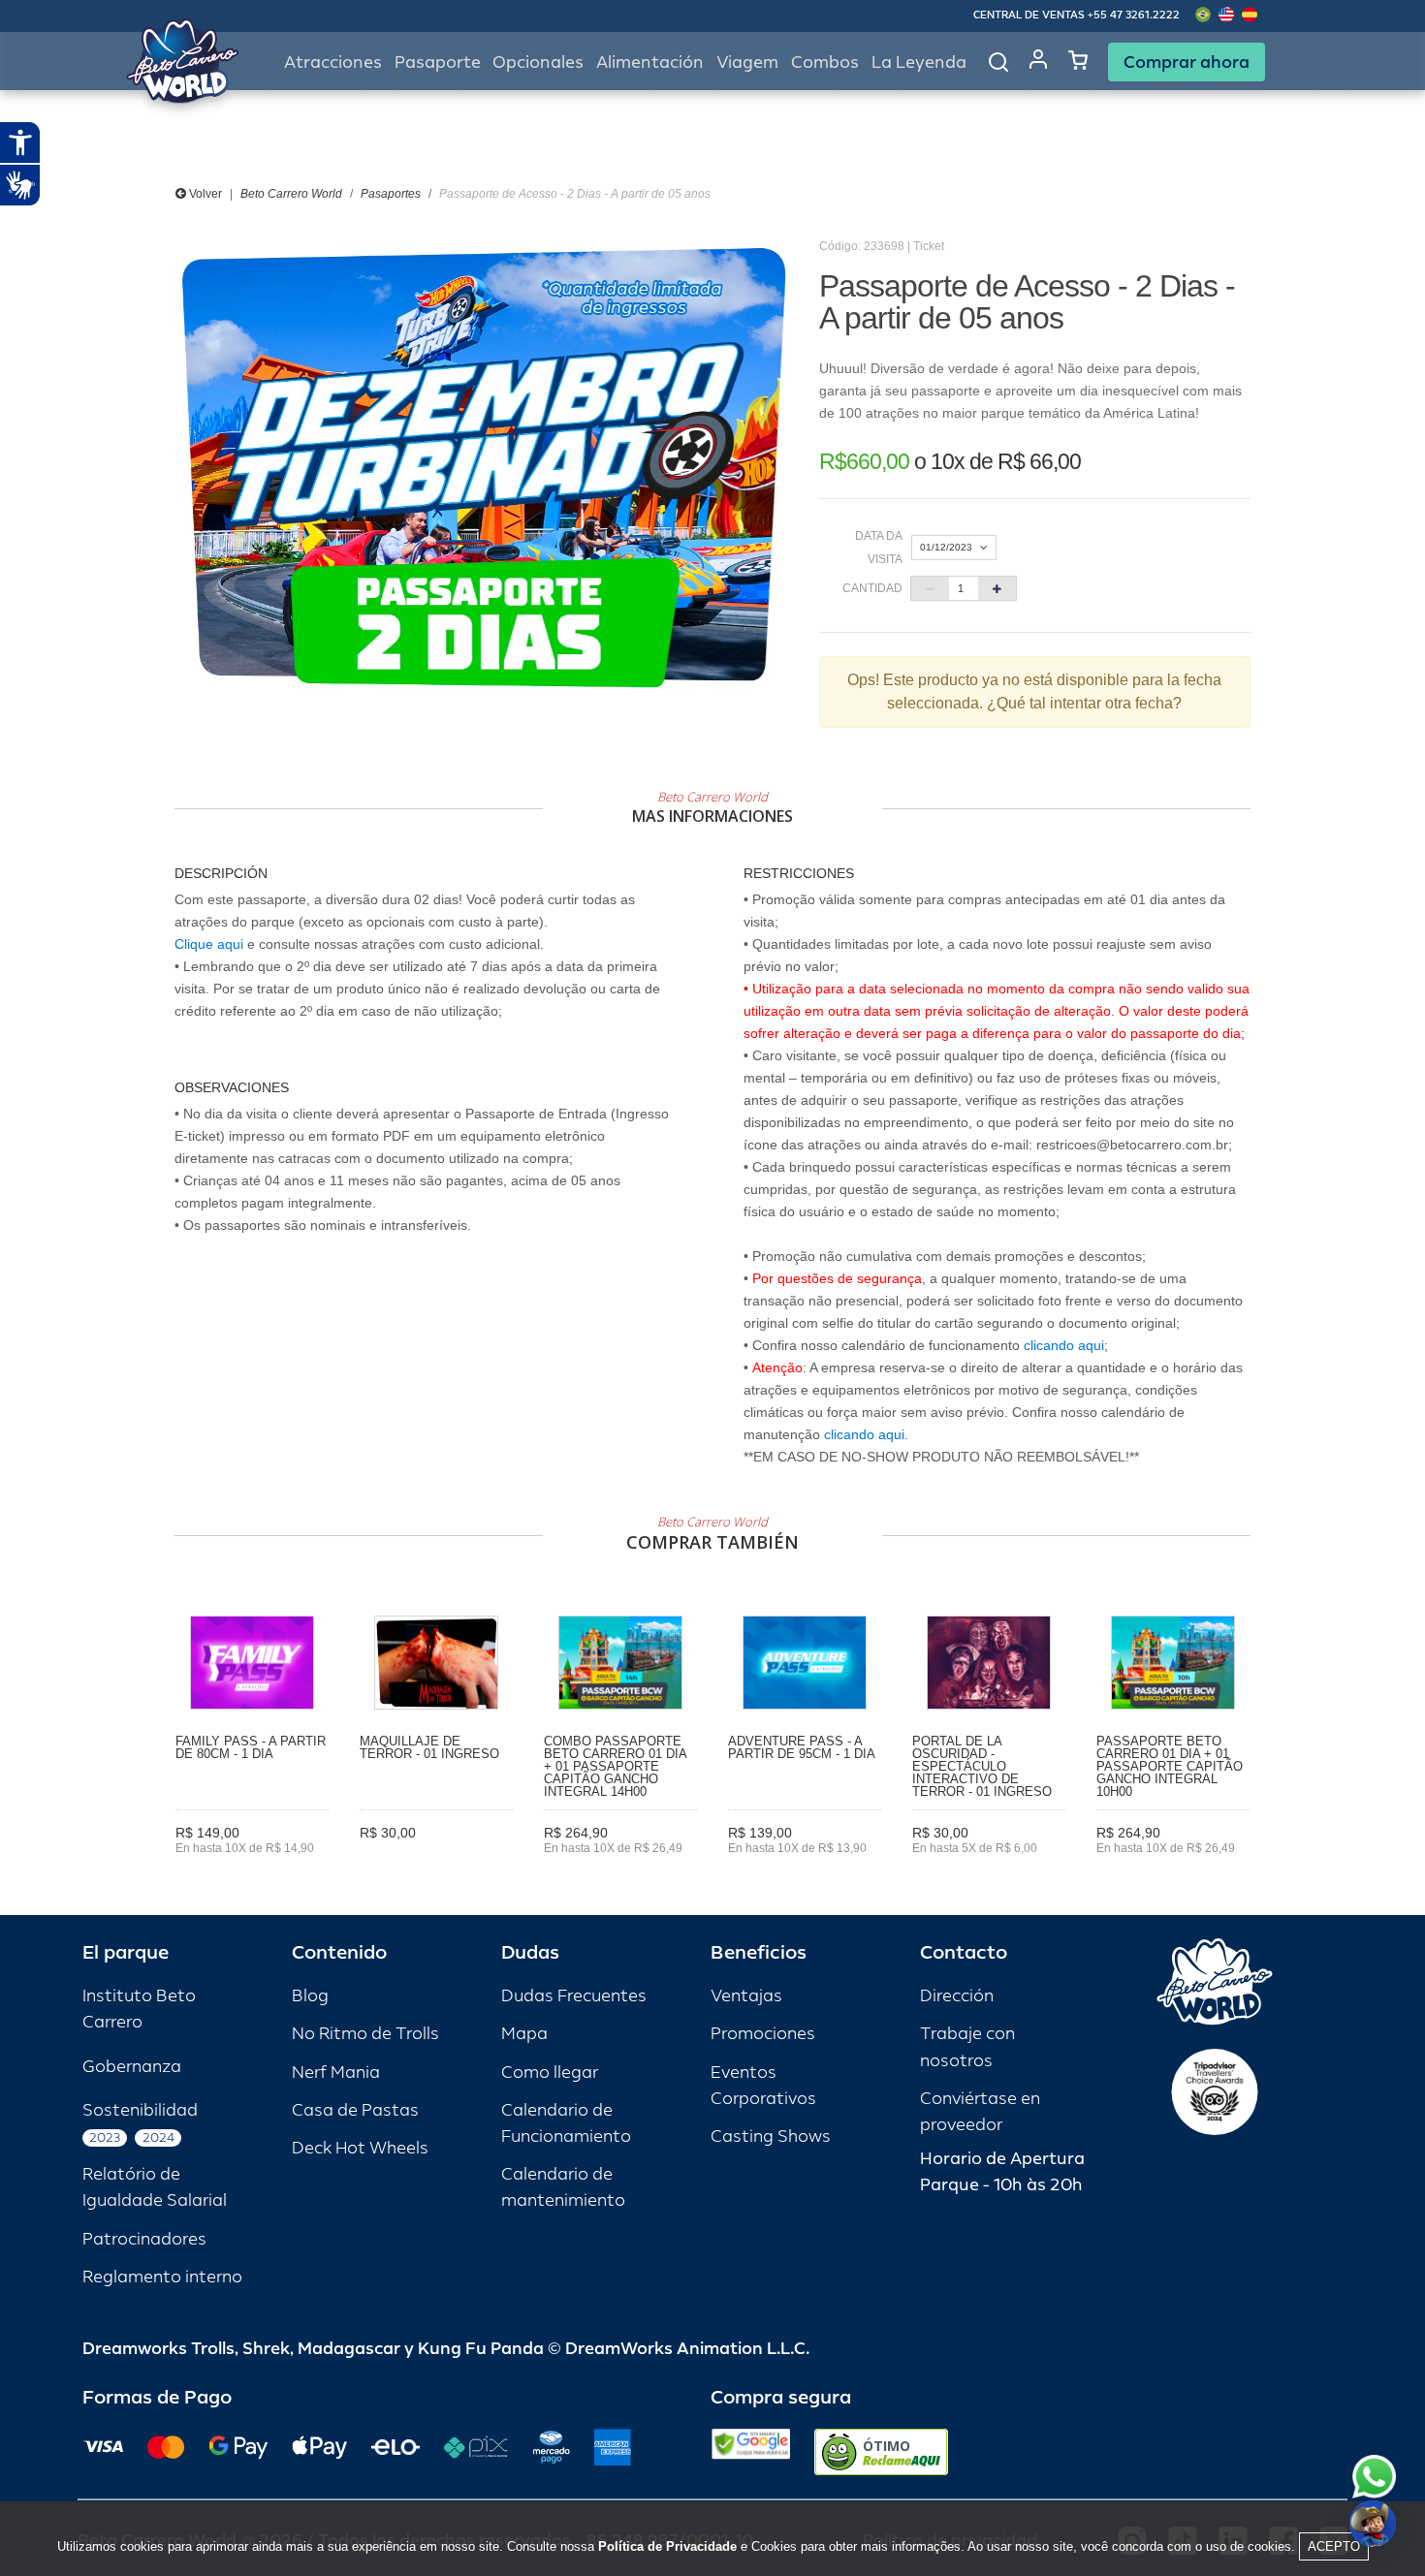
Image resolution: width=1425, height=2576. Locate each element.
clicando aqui (1064, 1345)
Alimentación (650, 63)
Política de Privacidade (667, 2546)
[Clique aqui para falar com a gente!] (1374, 2477)
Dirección (957, 1996)
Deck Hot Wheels (360, 2148)
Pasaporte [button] (438, 63)
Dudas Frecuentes (574, 1996)
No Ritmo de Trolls (365, 2034)
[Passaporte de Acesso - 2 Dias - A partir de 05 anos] (482, 468)
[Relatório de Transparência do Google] (751, 2452)
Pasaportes (391, 194)
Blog (310, 1996)
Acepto (1334, 2546)
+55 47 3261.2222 (1134, 15)
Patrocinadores (144, 2239)
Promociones (763, 2034)
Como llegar (550, 2073)
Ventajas (746, 1996)
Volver (204, 194)
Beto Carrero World (291, 194)
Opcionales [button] (538, 63)
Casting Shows (771, 2136)
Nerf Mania (336, 2073)
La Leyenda (919, 63)
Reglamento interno (162, 2277)
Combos (825, 63)
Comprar (253, 1876)
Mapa (524, 2034)
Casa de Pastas (355, 2110)
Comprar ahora (1187, 62)
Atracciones (333, 63)
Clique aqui (209, 944)
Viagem (747, 63)
